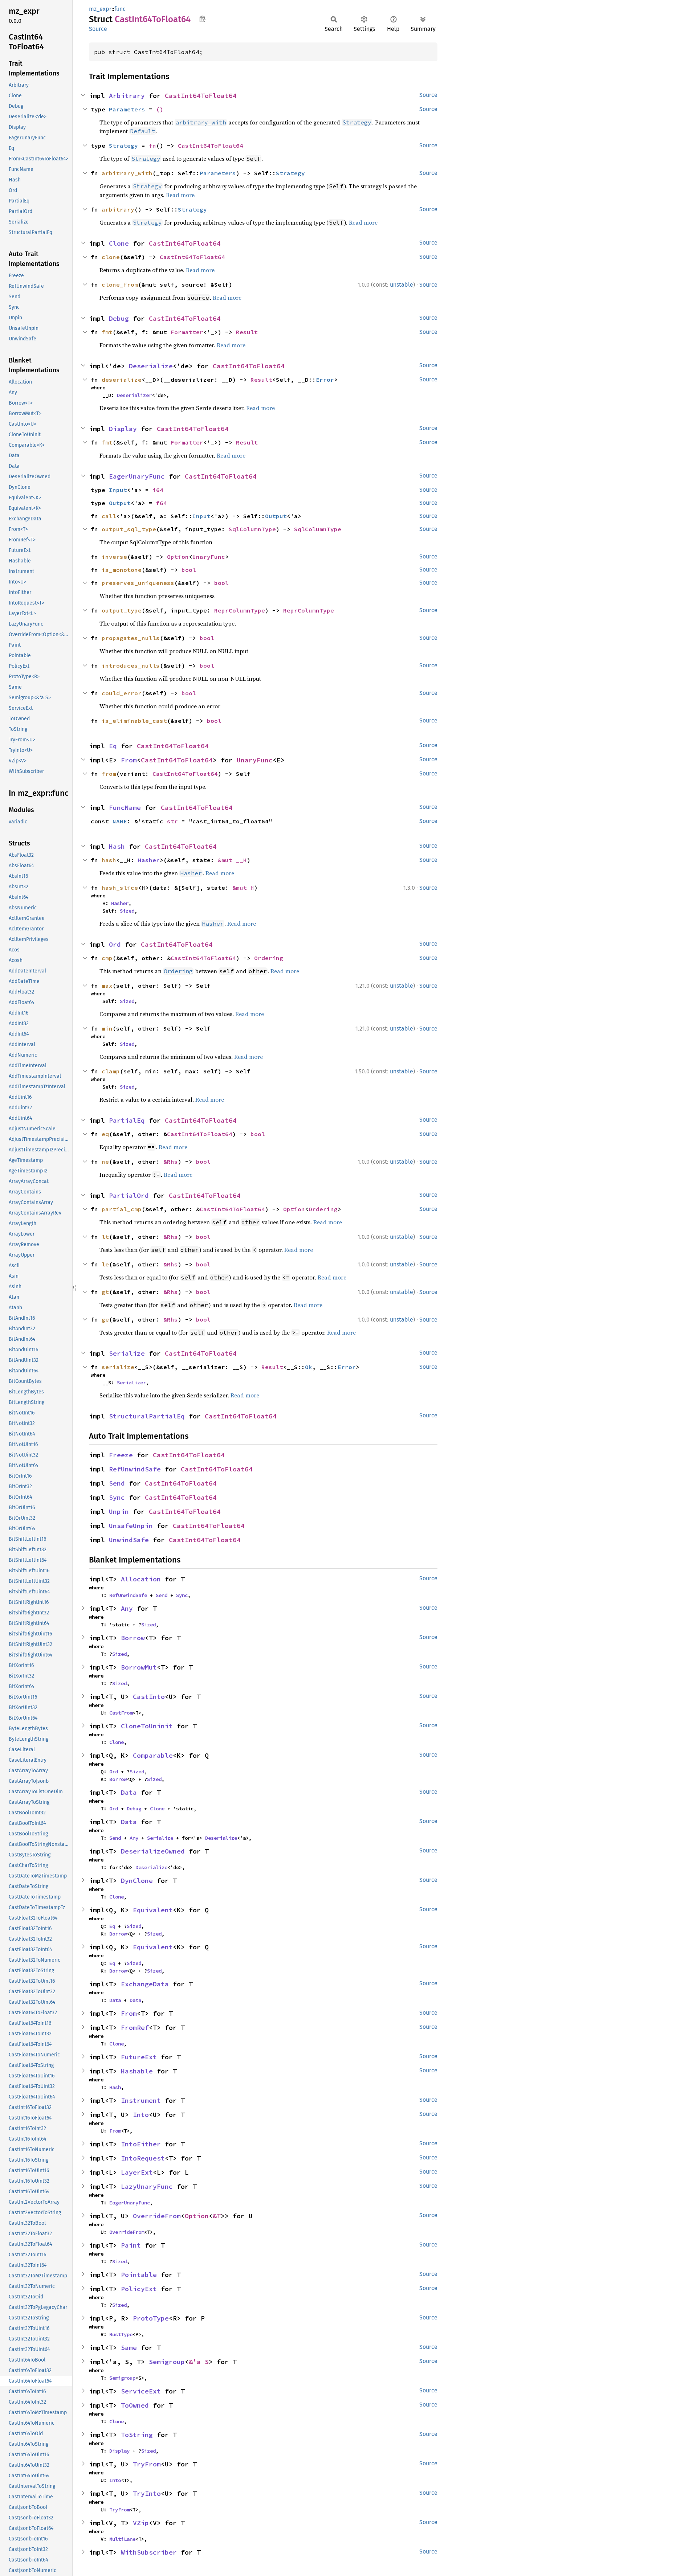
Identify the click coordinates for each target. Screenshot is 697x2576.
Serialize (127, 1353)
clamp (111, 1071)
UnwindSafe (129, 1540)
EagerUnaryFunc (137, 476)
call (109, 516)
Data (129, 1792)
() (160, 109)
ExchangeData (145, 1984)
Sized (127, 911)
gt (105, 1292)
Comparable (153, 1755)
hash (109, 860)
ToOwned (135, 2405)
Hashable (137, 2071)
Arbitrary (127, 96)
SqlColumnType (252, 529)
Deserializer (134, 395)
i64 (158, 490)
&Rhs (171, 1162)
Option (178, 557)
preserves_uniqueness (138, 583)
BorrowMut (139, 1667)
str (172, 821)
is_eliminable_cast (134, 721)
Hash (117, 846)
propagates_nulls (131, 638)
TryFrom (147, 2464)
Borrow (133, 1638)
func (120, 9)
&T (217, 2216)
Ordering (269, 958)
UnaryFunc (209, 557)
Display (123, 429)
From (129, 760)
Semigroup (167, 2362)
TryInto (147, 2493)
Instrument (141, 2100)
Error (325, 380)
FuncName (125, 808)
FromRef (135, 2028)
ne (105, 1162)
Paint (131, 2245)
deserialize (122, 380)
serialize (118, 1367)
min (107, 1028)
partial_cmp (122, 1209)
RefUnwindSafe (135, 1469)
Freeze (121, 1455)
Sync (117, 1497)
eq (105, 1134)
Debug (119, 318)
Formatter (187, 332)
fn (152, 146)
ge (105, 1319)
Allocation (141, 1579)
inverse (114, 557)
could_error (122, 693)
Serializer (131, 1383)
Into (141, 2115)
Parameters (127, 109)
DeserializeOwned (153, 1851)
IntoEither (141, 2144)
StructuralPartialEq (147, 1416)
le (105, 1264)
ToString (137, 2435)
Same (129, 2348)
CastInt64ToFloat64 (201, 96)
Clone (119, 243)
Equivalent (153, 1910)
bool (189, 570)
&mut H (243, 888)
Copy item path (202, 19)
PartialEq (127, 1120)
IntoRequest (143, 2158)
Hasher (149, 860)
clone (111, 257)
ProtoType (151, 2318)
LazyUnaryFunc (147, 2186)
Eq (113, 746)
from (109, 774)
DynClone (137, 1881)
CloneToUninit (147, 1726)
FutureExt (139, 2057)
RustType (121, 2334)
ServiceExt (141, 2391)
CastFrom (121, 1713)
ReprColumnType (240, 610)
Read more (180, 195)
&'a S (199, 2362)
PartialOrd (129, 1195)
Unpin (119, 1512)
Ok (309, 1367)
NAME (120, 821)
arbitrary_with (127, 173)
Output (120, 503)
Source (98, 29)
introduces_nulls (131, 665)
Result (247, 332)
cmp (107, 958)
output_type (122, 610)
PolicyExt (139, 2289)
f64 (162, 503)
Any (127, 1608)
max (107, 986)
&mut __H (232, 860)
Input (118, 490)
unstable (402, 285)
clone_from (120, 284)
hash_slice (120, 888)
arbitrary (118, 209)
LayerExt (137, 2172)
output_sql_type (129, 529)
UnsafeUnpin (131, 1526)
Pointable (139, 2275)
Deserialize (151, 366)
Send (117, 1483)
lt (105, 1237)
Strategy (123, 146)
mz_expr (100, 9)
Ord (115, 944)
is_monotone (122, 570)
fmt (107, 332)
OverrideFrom (157, 2216)
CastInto (149, 1697)
